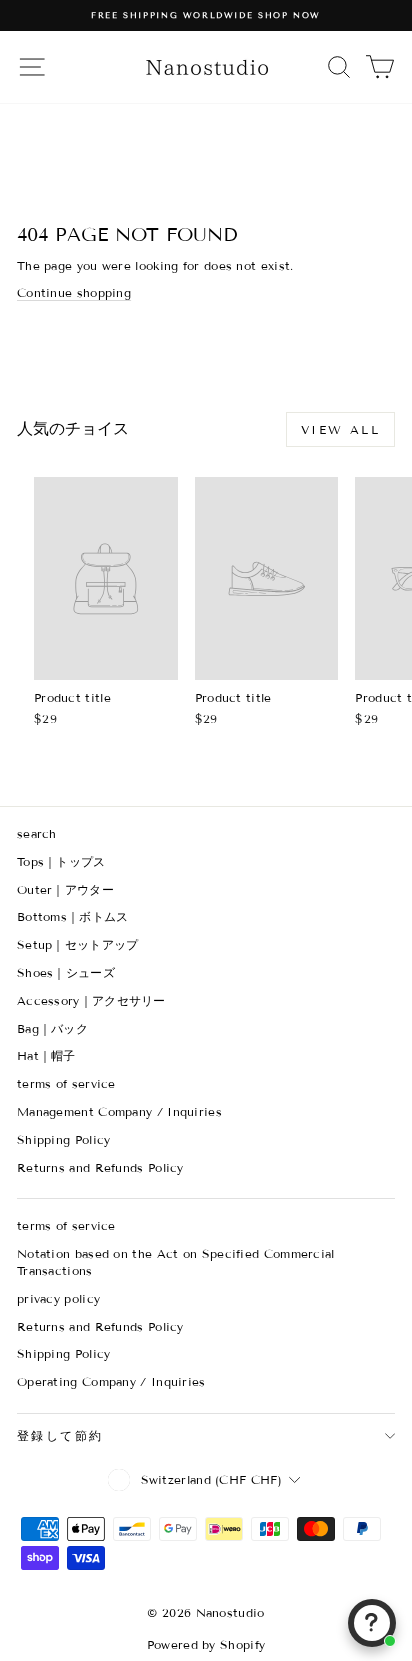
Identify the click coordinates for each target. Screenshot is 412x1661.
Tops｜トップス (61, 861)
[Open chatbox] (372, 1623)
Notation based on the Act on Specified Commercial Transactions (176, 1262)
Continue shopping (74, 292)
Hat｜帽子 (46, 1055)
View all (340, 429)
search (37, 833)
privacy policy (58, 1298)
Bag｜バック (52, 1028)
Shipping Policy (64, 1139)
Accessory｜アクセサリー (91, 1000)
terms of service (66, 1083)
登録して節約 (60, 1435)
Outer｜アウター (65, 889)
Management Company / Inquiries (119, 1111)
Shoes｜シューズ (66, 972)
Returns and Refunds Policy (100, 1167)
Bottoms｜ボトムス (73, 916)
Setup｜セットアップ (78, 944)
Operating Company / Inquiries (111, 1381)
